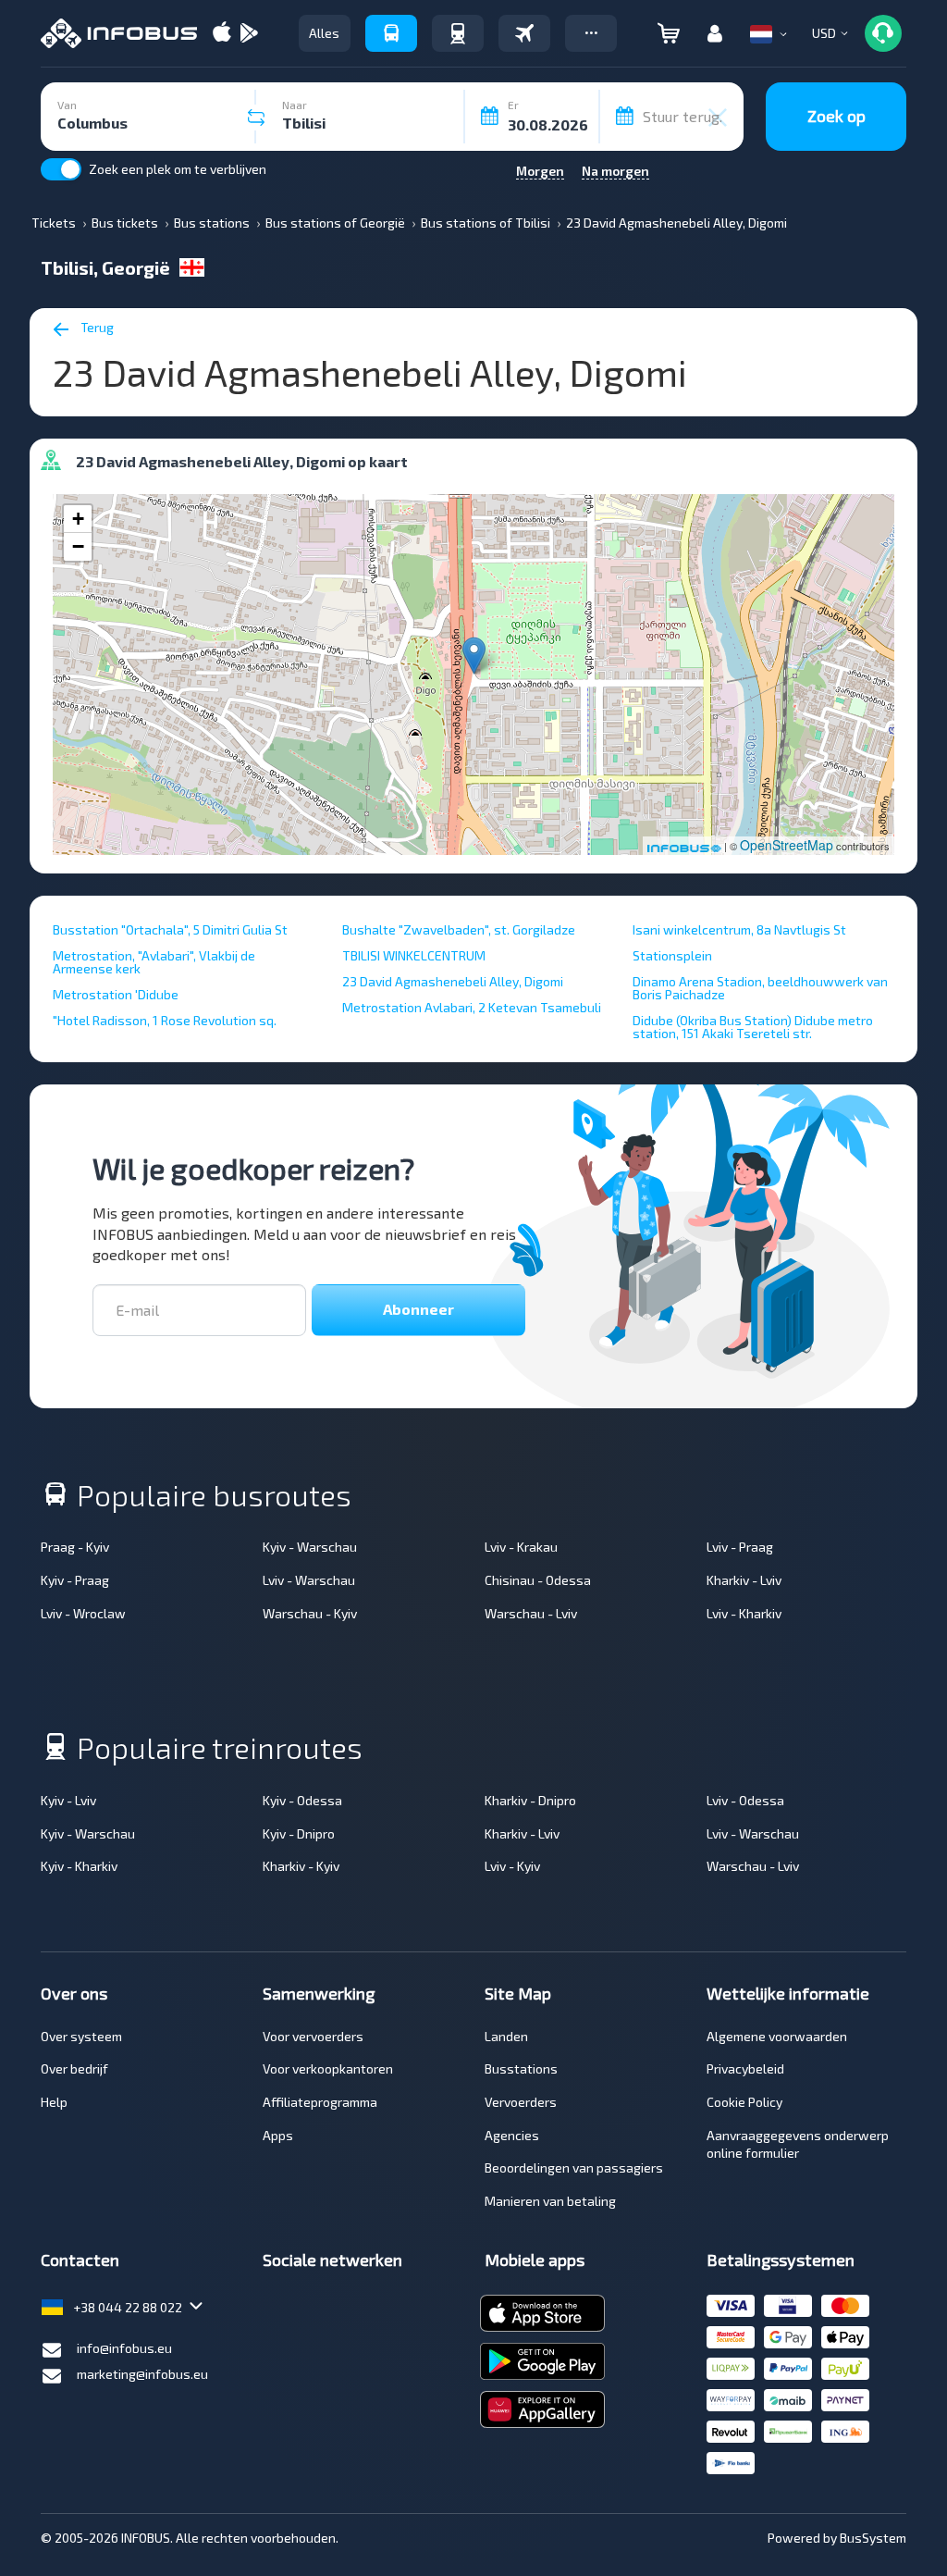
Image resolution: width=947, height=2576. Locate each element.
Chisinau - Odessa (538, 1580)
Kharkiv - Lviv (744, 1580)
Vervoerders (521, 2102)
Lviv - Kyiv (512, 1866)
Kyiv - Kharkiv (79, 1866)
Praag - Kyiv (75, 1547)
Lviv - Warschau (309, 1580)
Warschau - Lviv (531, 1613)
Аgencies (512, 2135)
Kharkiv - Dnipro (530, 1800)
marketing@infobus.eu (142, 2374)
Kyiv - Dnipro (299, 1833)
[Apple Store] (222, 34)
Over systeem (81, 2036)
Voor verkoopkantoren (328, 2068)
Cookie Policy (744, 2102)
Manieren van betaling (550, 2201)
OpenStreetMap (787, 845)
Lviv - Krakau (521, 1547)
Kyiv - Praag (75, 1580)
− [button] (78, 546)
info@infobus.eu (124, 2348)
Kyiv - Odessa (302, 1800)
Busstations (521, 2068)
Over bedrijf (74, 2068)
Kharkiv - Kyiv (301, 1866)
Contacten (80, 2260)
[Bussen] (391, 33)
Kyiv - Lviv (68, 1800)
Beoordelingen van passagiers (574, 2167)
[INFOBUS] (119, 33)
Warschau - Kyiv (310, 1613)
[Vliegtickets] (524, 33)
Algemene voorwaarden (777, 2036)
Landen (506, 2036)
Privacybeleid (745, 2068)
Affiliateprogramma (320, 2102)
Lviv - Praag (740, 1547)
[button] (591, 33)
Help (54, 2102)
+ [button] (78, 519)
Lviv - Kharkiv (744, 1613)
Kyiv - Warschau (310, 1547)
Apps (278, 2135)
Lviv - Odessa (745, 1800)
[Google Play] (249, 34)
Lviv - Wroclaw (83, 1613)
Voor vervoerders (313, 2036)
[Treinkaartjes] (458, 33)
